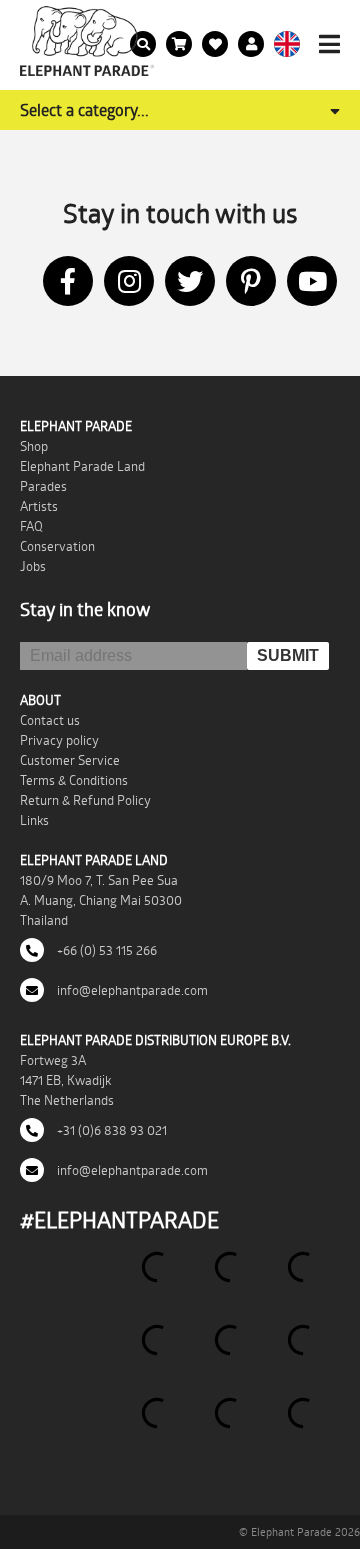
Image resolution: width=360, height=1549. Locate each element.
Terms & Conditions (74, 780)
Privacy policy (59, 740)
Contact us (50, 720)
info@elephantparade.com (131, 990)
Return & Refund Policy (85, 800)
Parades (43, 486)
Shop (34, 446)
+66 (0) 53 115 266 (105, 950)
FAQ (31, 526)
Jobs (33, 566)
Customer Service (70, 760)
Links (34, 820)
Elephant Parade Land (82, 466)
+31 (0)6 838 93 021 (110, 1130)
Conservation (57, 546)
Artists (39, 506)
